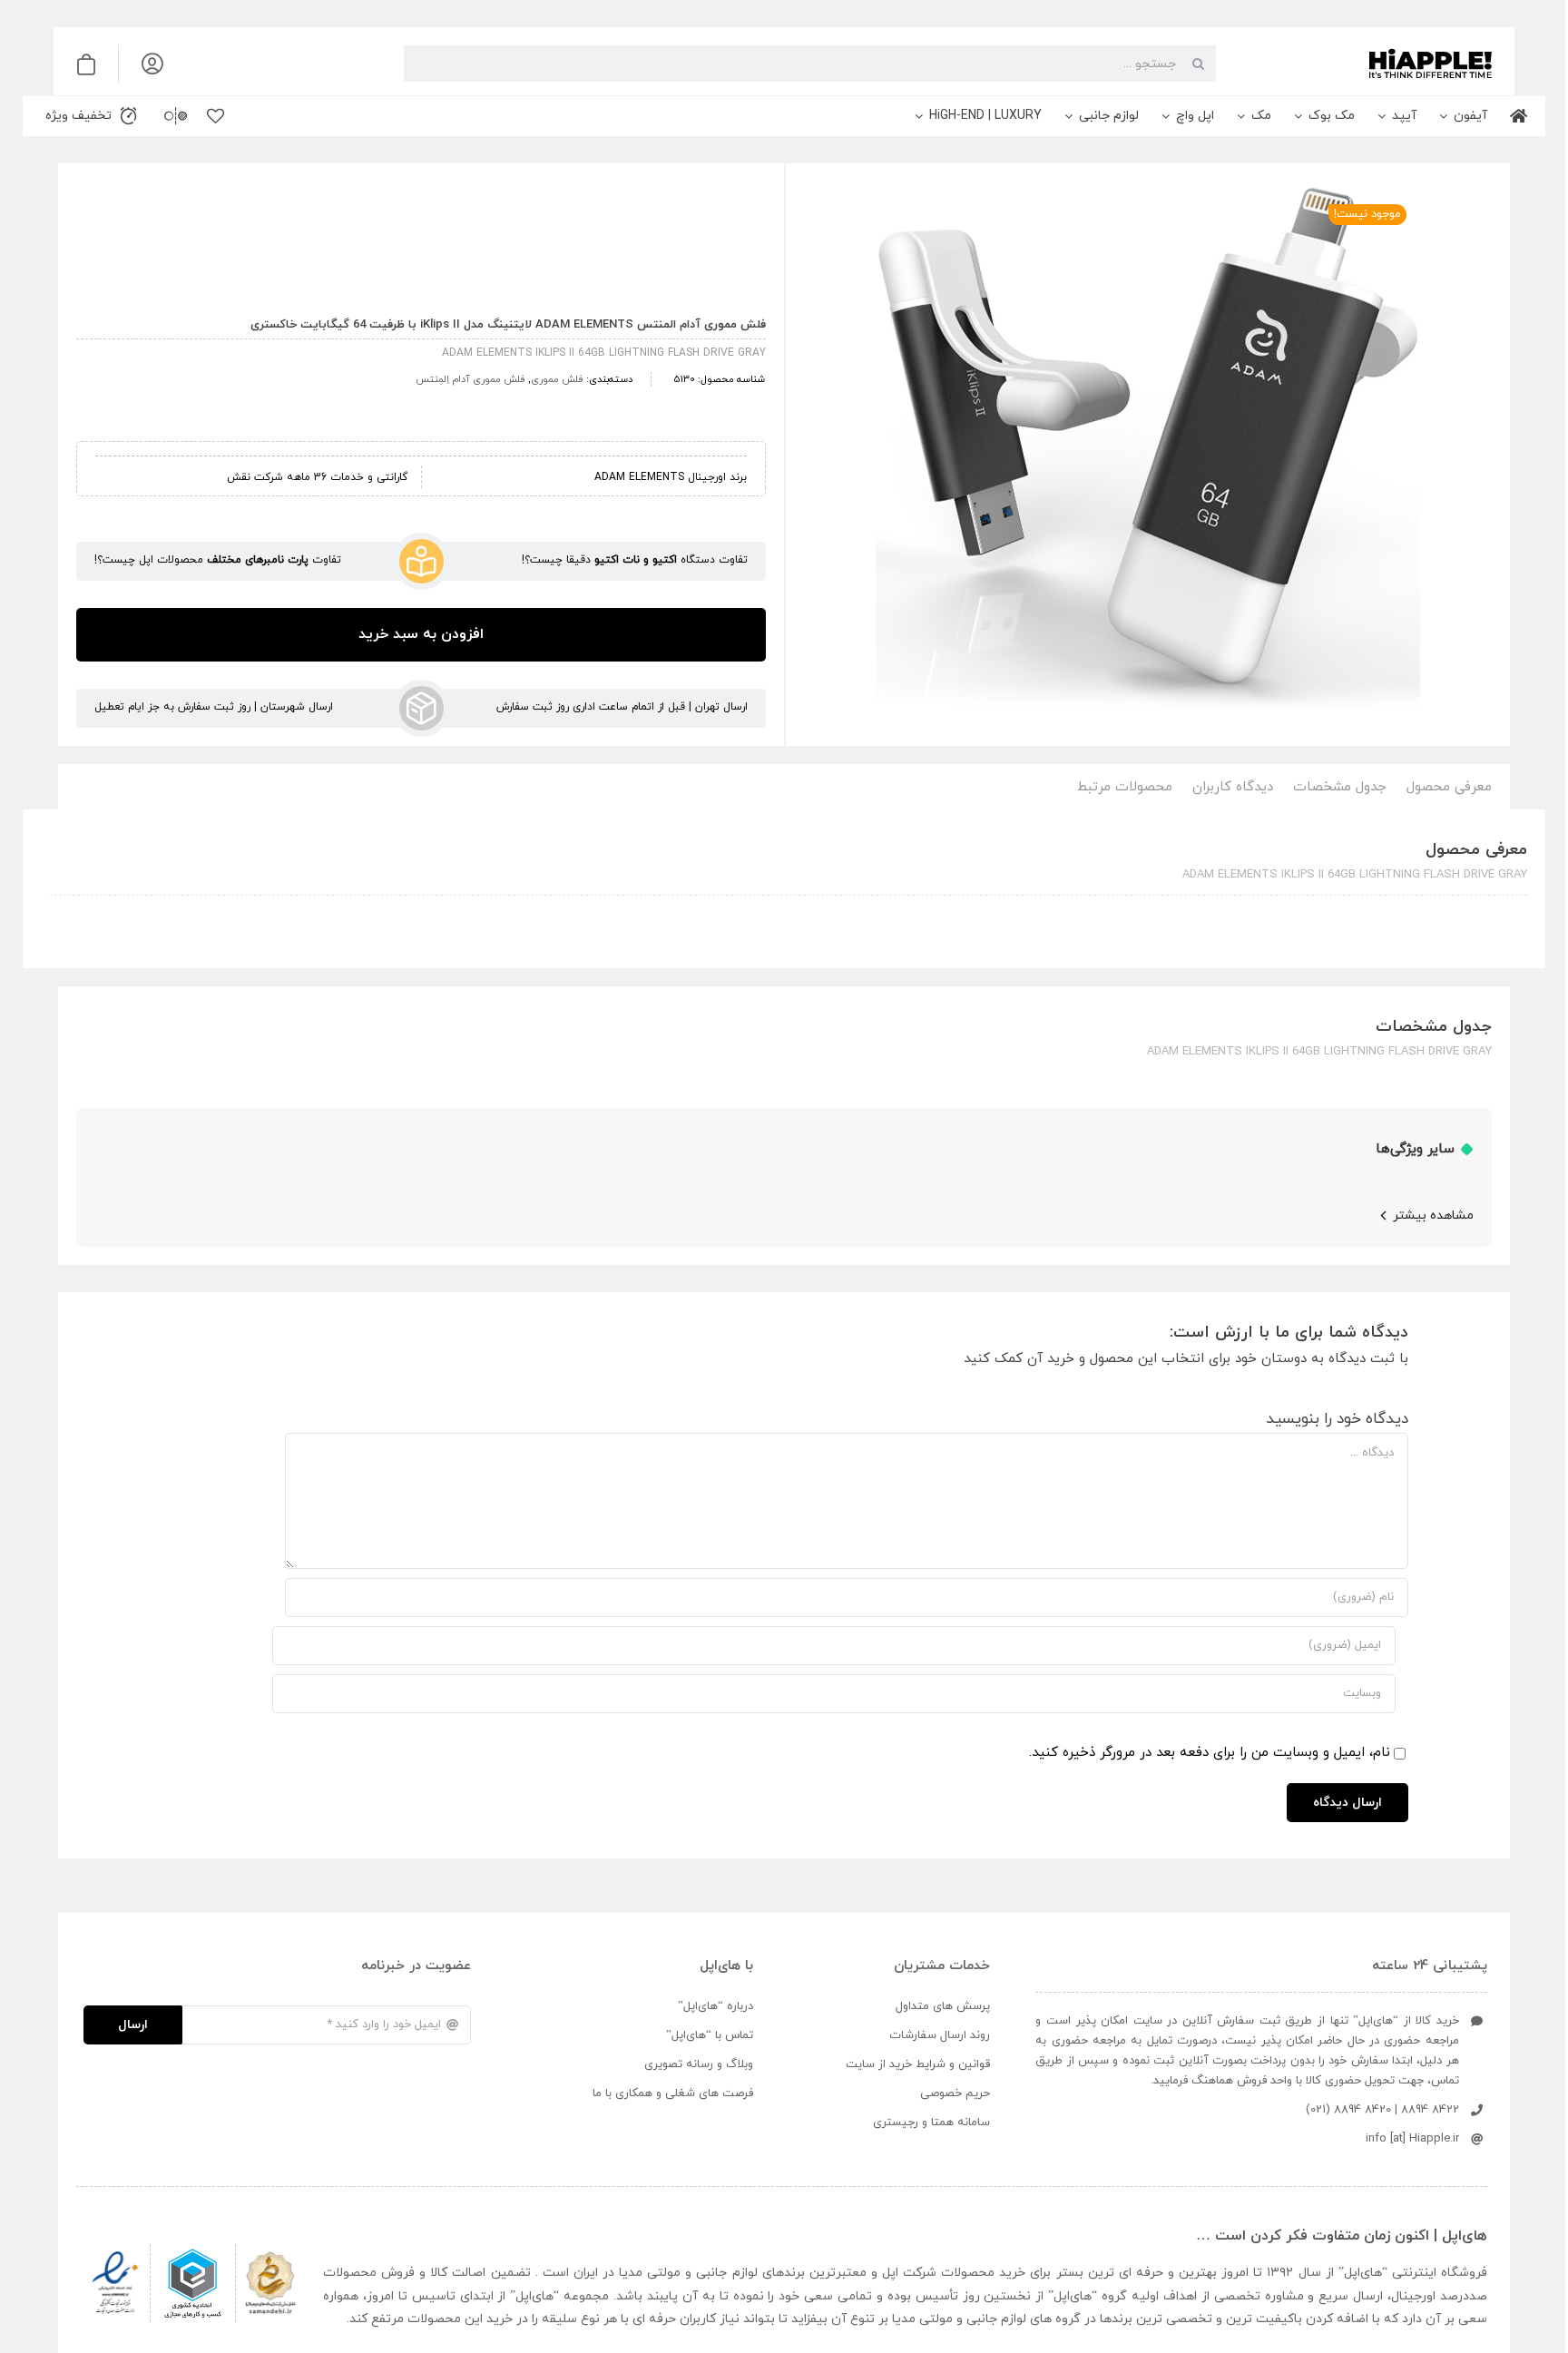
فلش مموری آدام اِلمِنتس (470, 379)
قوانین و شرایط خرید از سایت (918, 2064)
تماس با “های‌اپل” (710, 2035)
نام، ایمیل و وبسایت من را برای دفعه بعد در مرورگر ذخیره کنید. (1210, 1753)
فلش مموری (557, 379)
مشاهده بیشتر (1433, 1216)
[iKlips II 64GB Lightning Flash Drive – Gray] (1148, 458)
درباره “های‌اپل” (715, 2006)
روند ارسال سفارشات (940, 2035)
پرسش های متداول (943, 2006)
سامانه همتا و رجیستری (931, 2123)
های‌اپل (1363, 2273)
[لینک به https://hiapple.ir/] (1361, 64)
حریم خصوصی (955, 2093)
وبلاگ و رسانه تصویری (699, 2064)
